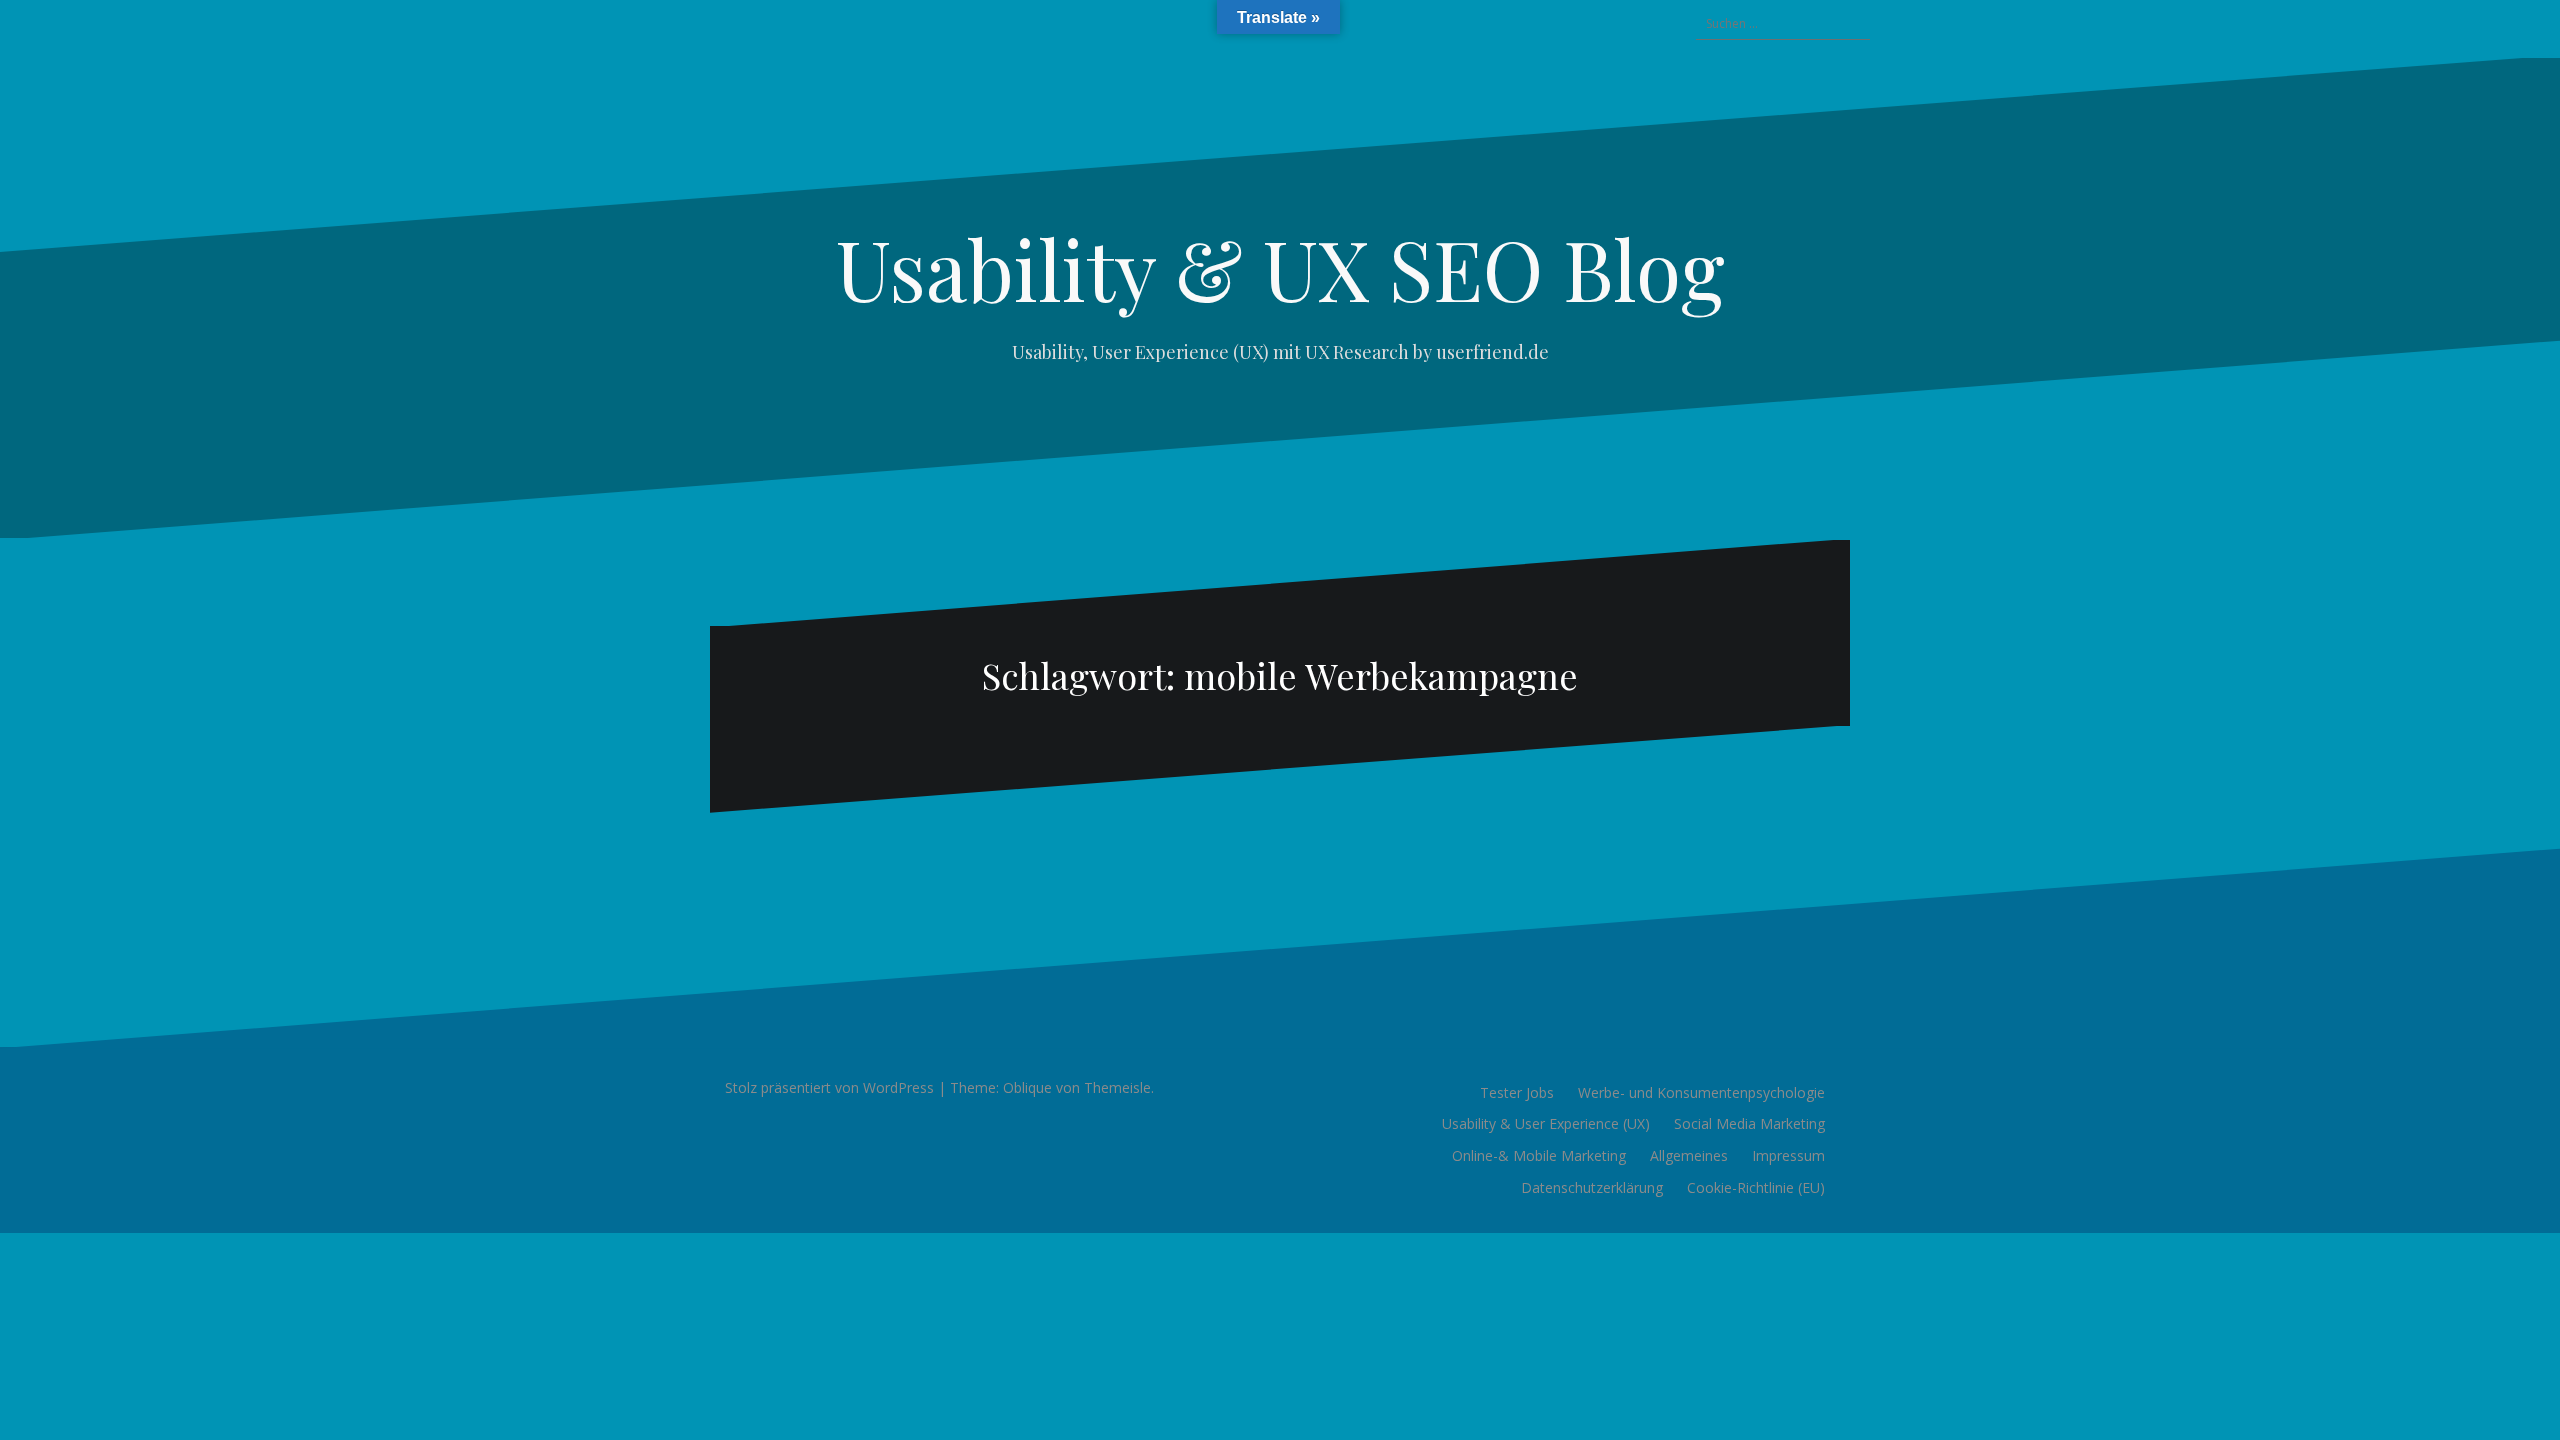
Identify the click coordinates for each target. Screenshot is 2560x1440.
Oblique (1027, 1087)
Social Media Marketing (1749, 1123)
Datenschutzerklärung (1592, 1187)
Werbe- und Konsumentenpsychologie (1701, 1092)
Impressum (1788, 1155)
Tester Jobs (1517, 1092)
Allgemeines (1689, 1155)
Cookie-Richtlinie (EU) (1756, 1187)
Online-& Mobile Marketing (1539, 1155)
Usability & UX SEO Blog (1280, 268)
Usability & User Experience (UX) (1546, 1123)
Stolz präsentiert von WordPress (829, 1087)
